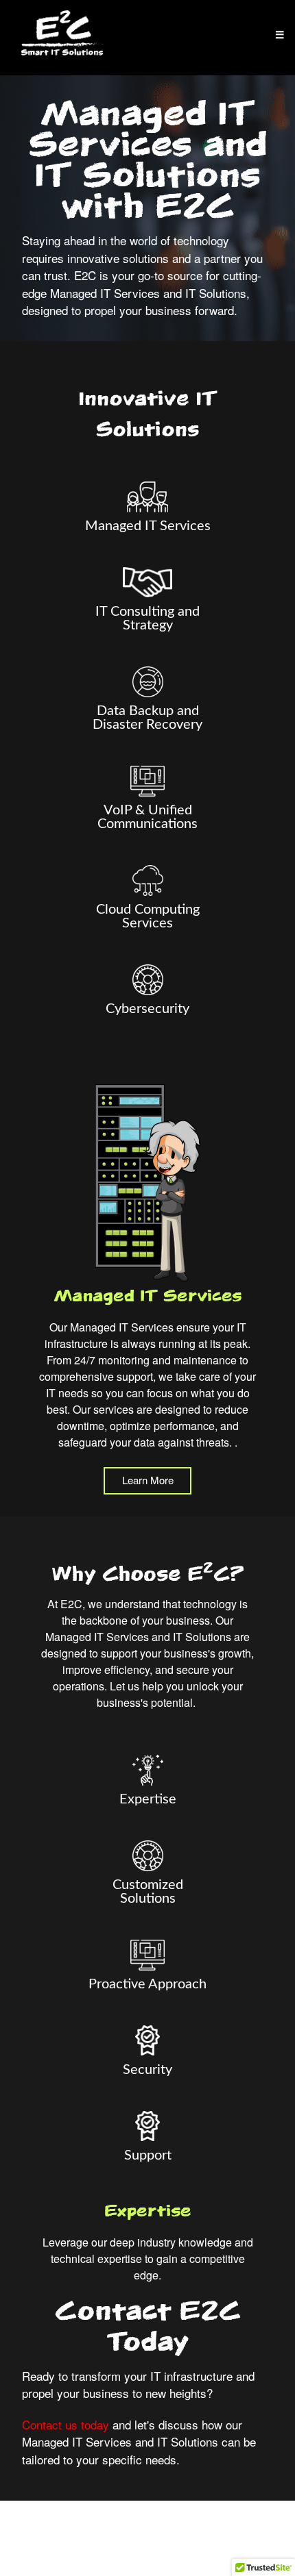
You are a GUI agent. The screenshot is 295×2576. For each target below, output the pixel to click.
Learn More (148, 1480)
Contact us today (66, 2424)
